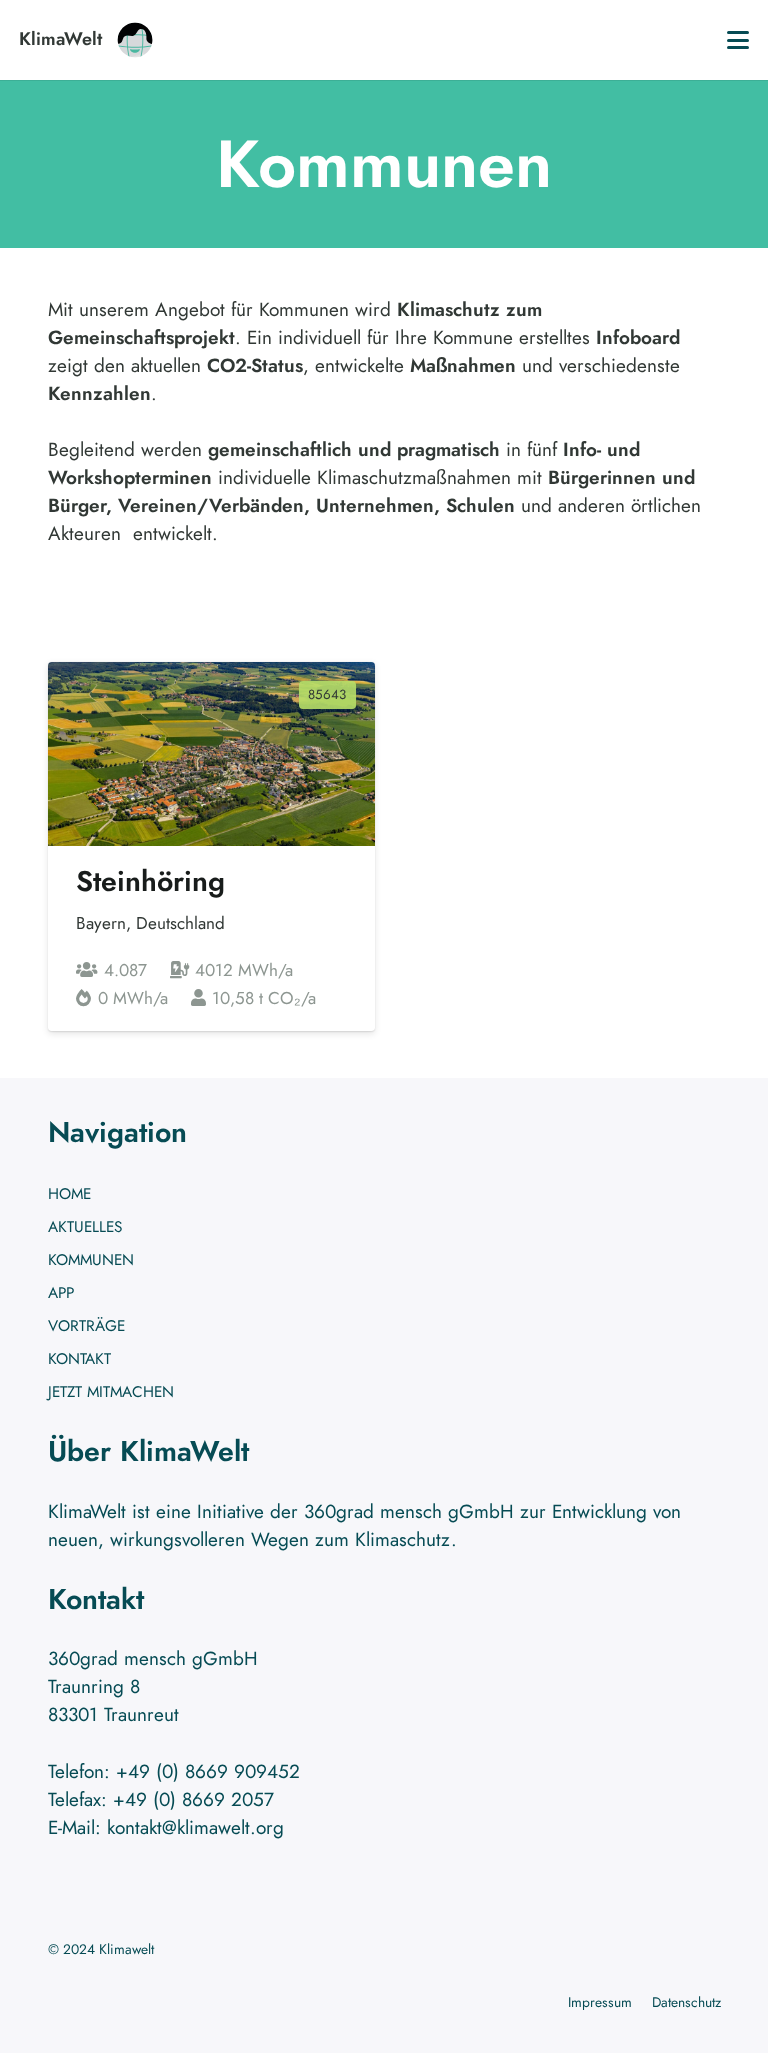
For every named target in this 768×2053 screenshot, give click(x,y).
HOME (69, 1194)
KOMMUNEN (91, 1260)
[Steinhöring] (211, 846)
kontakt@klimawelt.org (195, 1827)
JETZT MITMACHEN (111, 1392)
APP (61, 1293)
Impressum (600, 2002)
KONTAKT (79, 1359)
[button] (738, 40)
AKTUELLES (85, 1227)
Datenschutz (686, 2002)
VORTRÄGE (86, 1326)
